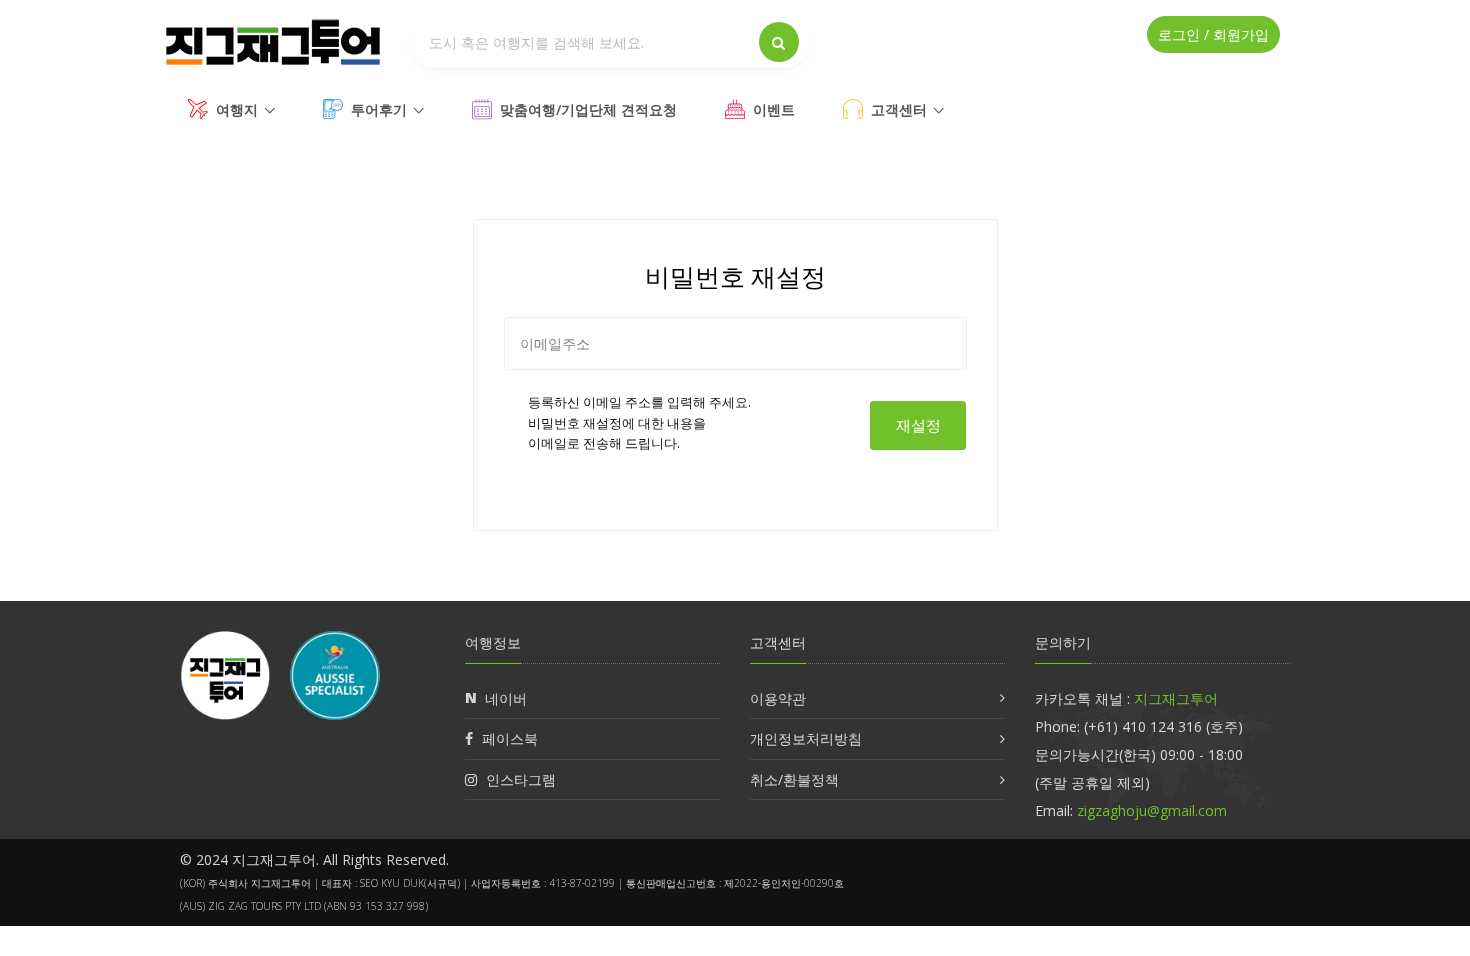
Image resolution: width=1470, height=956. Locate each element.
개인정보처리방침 (806, 738)
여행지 (237, 109)
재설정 (918, 425)
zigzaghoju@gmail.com (1152, 810)
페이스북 (510, 738)
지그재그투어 (1176, 698)
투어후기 (379, 109)
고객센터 (899, 109)
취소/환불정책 (794, 779)
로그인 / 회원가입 (1213, 34)
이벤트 (774, 109)
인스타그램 (521, 779)
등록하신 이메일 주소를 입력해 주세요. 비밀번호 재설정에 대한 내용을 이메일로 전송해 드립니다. (639, 423)
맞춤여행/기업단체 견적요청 (588, 109)
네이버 (506, 698)
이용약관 (778, 698)
